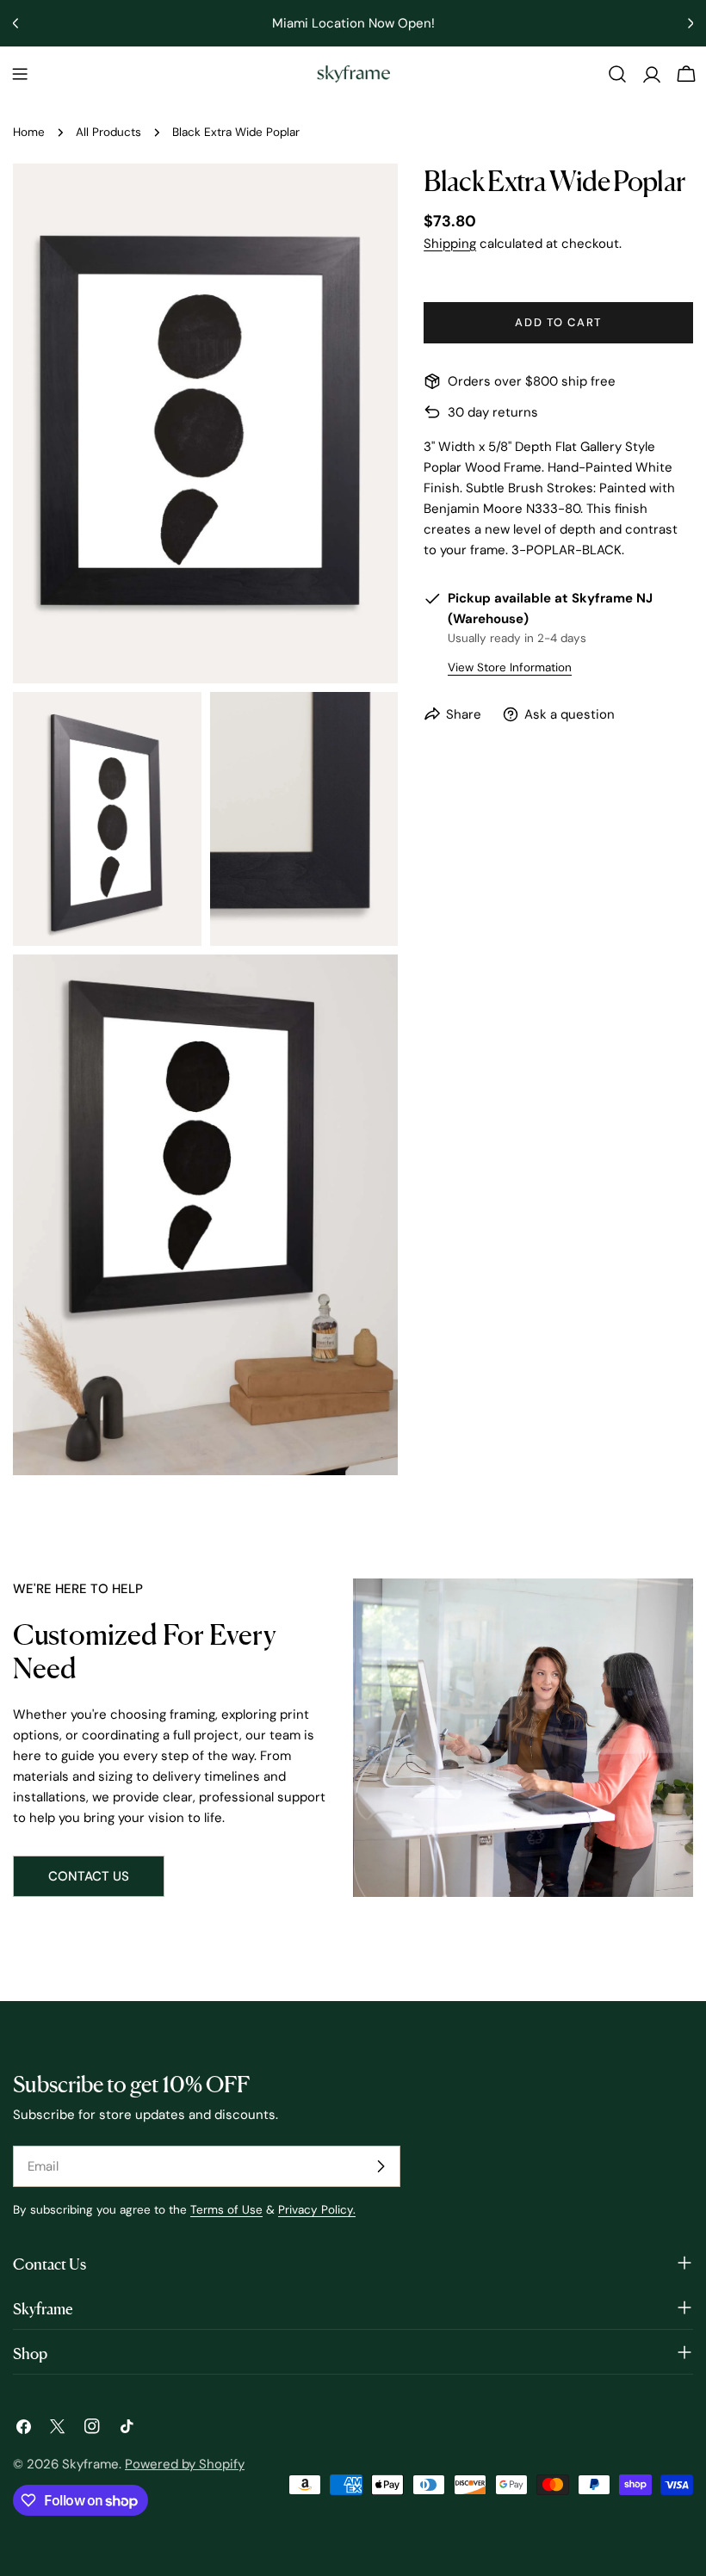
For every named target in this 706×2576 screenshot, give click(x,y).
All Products (108, 132)
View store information (510, 667)
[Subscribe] (381, 2166)
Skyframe (90, 2464)
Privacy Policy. (317, 2210)
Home (29, 132)
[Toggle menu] (20, 74)
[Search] (617, 74)
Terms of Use (226, 2210)
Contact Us (89, 1876)
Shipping (450, 244)
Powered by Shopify (185, 2464)
